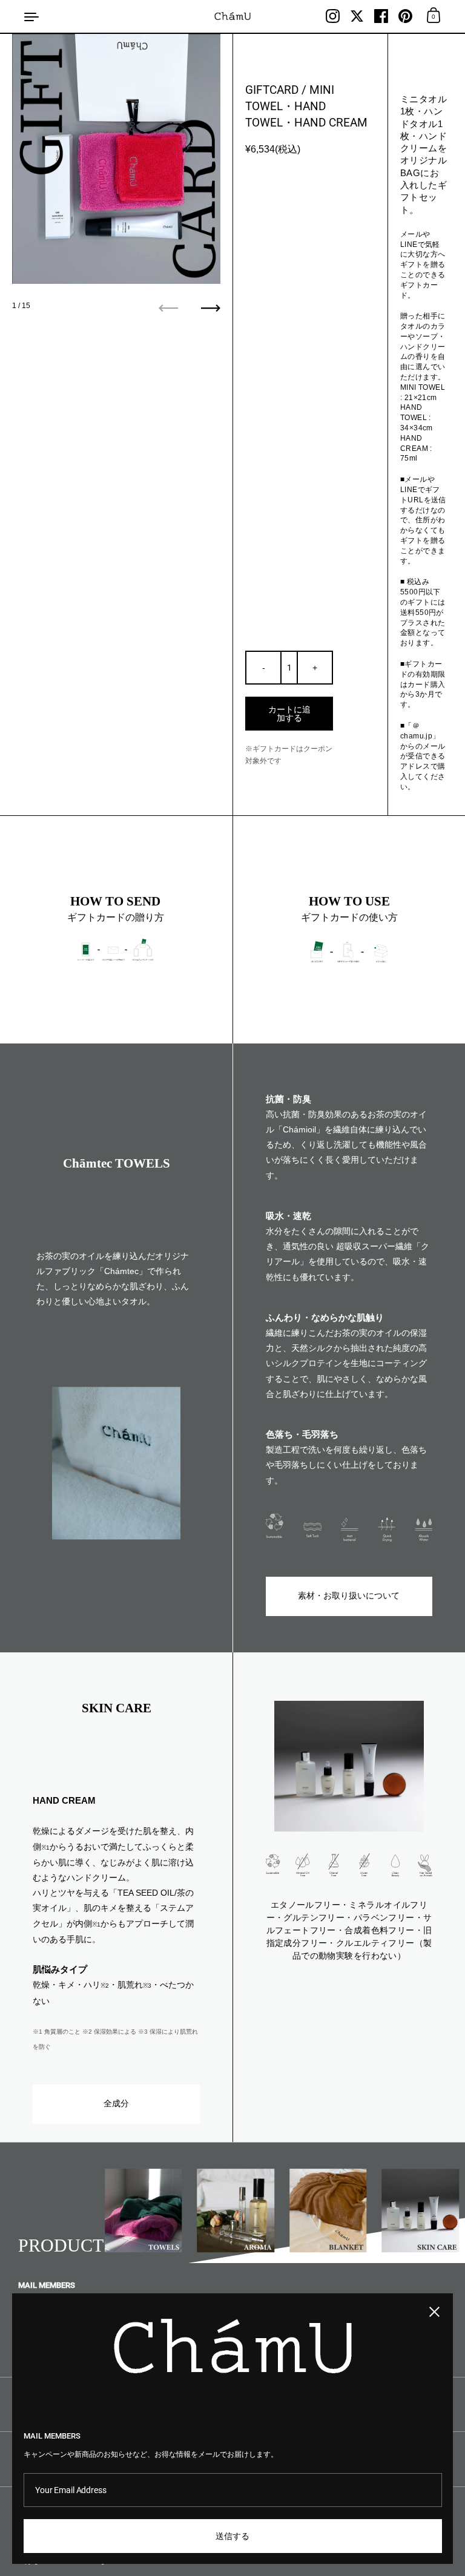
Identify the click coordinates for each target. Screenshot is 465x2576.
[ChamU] (233, 16)
